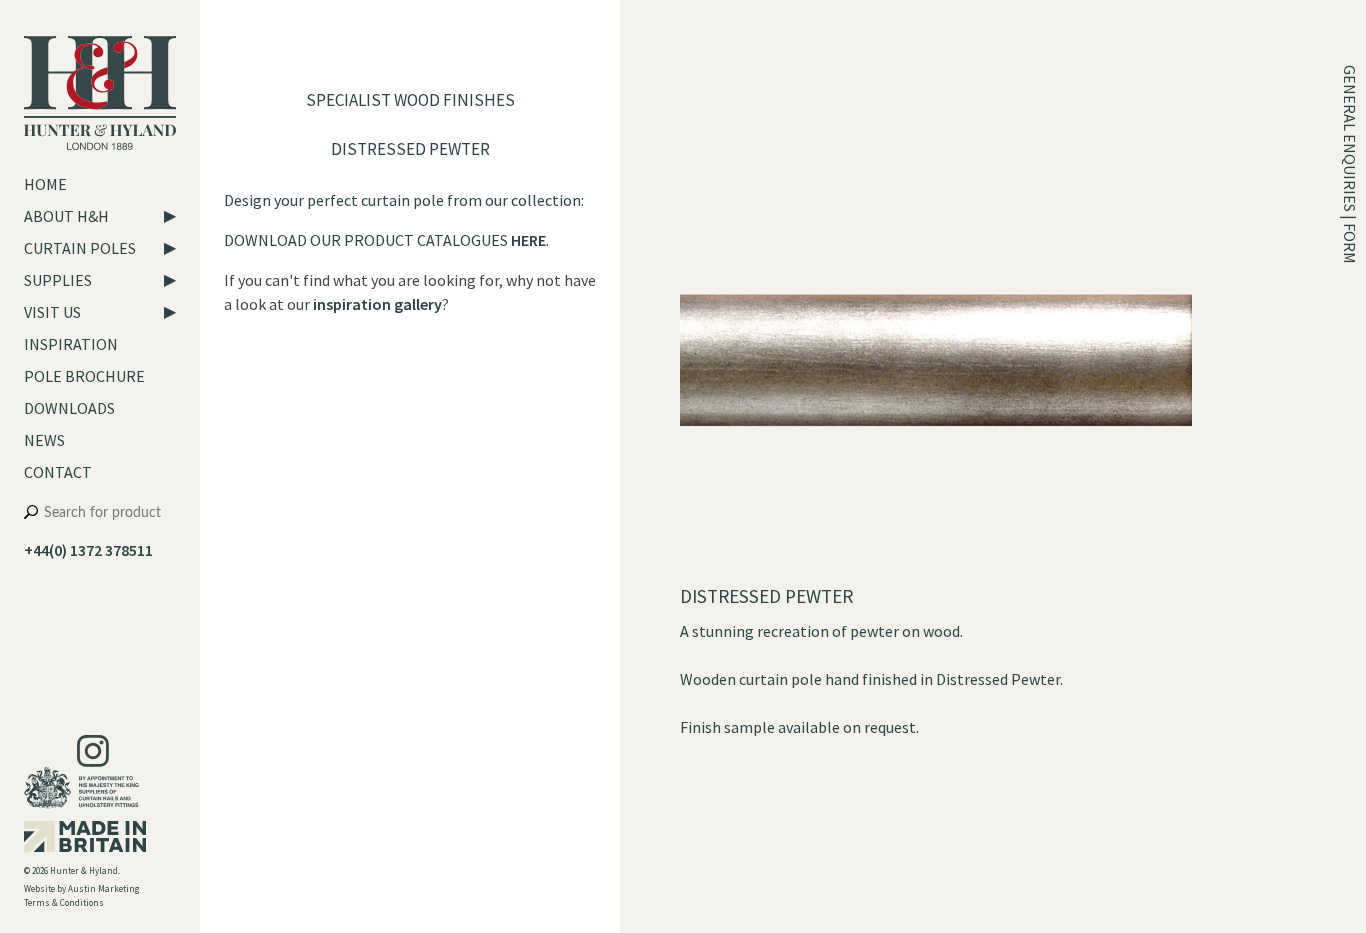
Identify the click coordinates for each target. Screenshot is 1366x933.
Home (45, 184)
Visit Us (52, 312)
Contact (58, 472)
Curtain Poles (80, 248)
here (528, 240)
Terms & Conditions (64, 902)
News (44, 440)
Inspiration (71, 344)
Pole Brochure (84, 376)
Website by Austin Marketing (81, 888)
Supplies (58, 280)
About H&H (66, 216)
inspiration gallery (377, 304)
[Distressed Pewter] (936, 572)
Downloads (69, 408)
